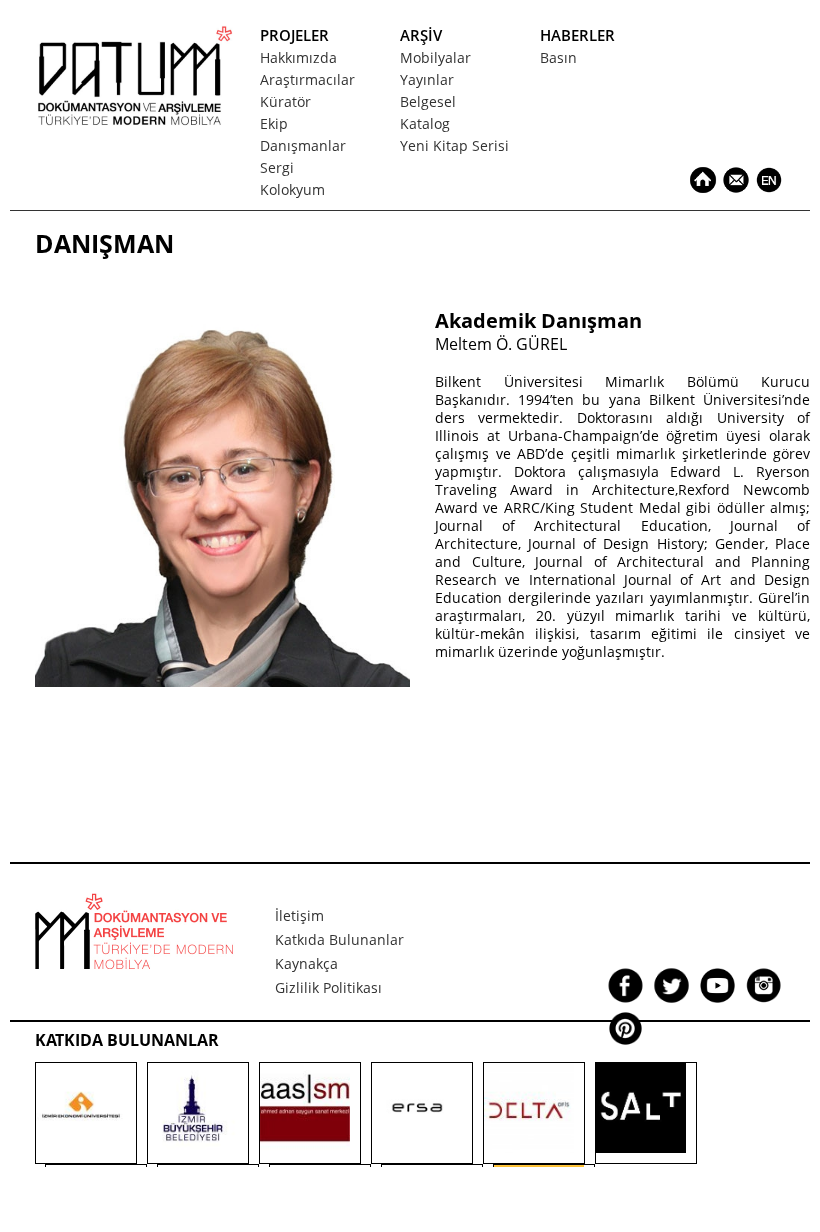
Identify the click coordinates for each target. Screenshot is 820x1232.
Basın (558, 57)
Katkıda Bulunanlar (339, 939)
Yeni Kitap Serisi (454, 145)
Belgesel (428, 101)
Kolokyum (292, 189)
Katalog (425, 123)
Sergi (277, 167)
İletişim (299, 915)
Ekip (274, 123)
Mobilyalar (435, 57)
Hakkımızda (298, 57)
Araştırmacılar (307, 79)
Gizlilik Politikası (328, 987)
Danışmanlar (303, 145)
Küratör (285, 101)
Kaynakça (306, 963)
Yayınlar (427, 79)
